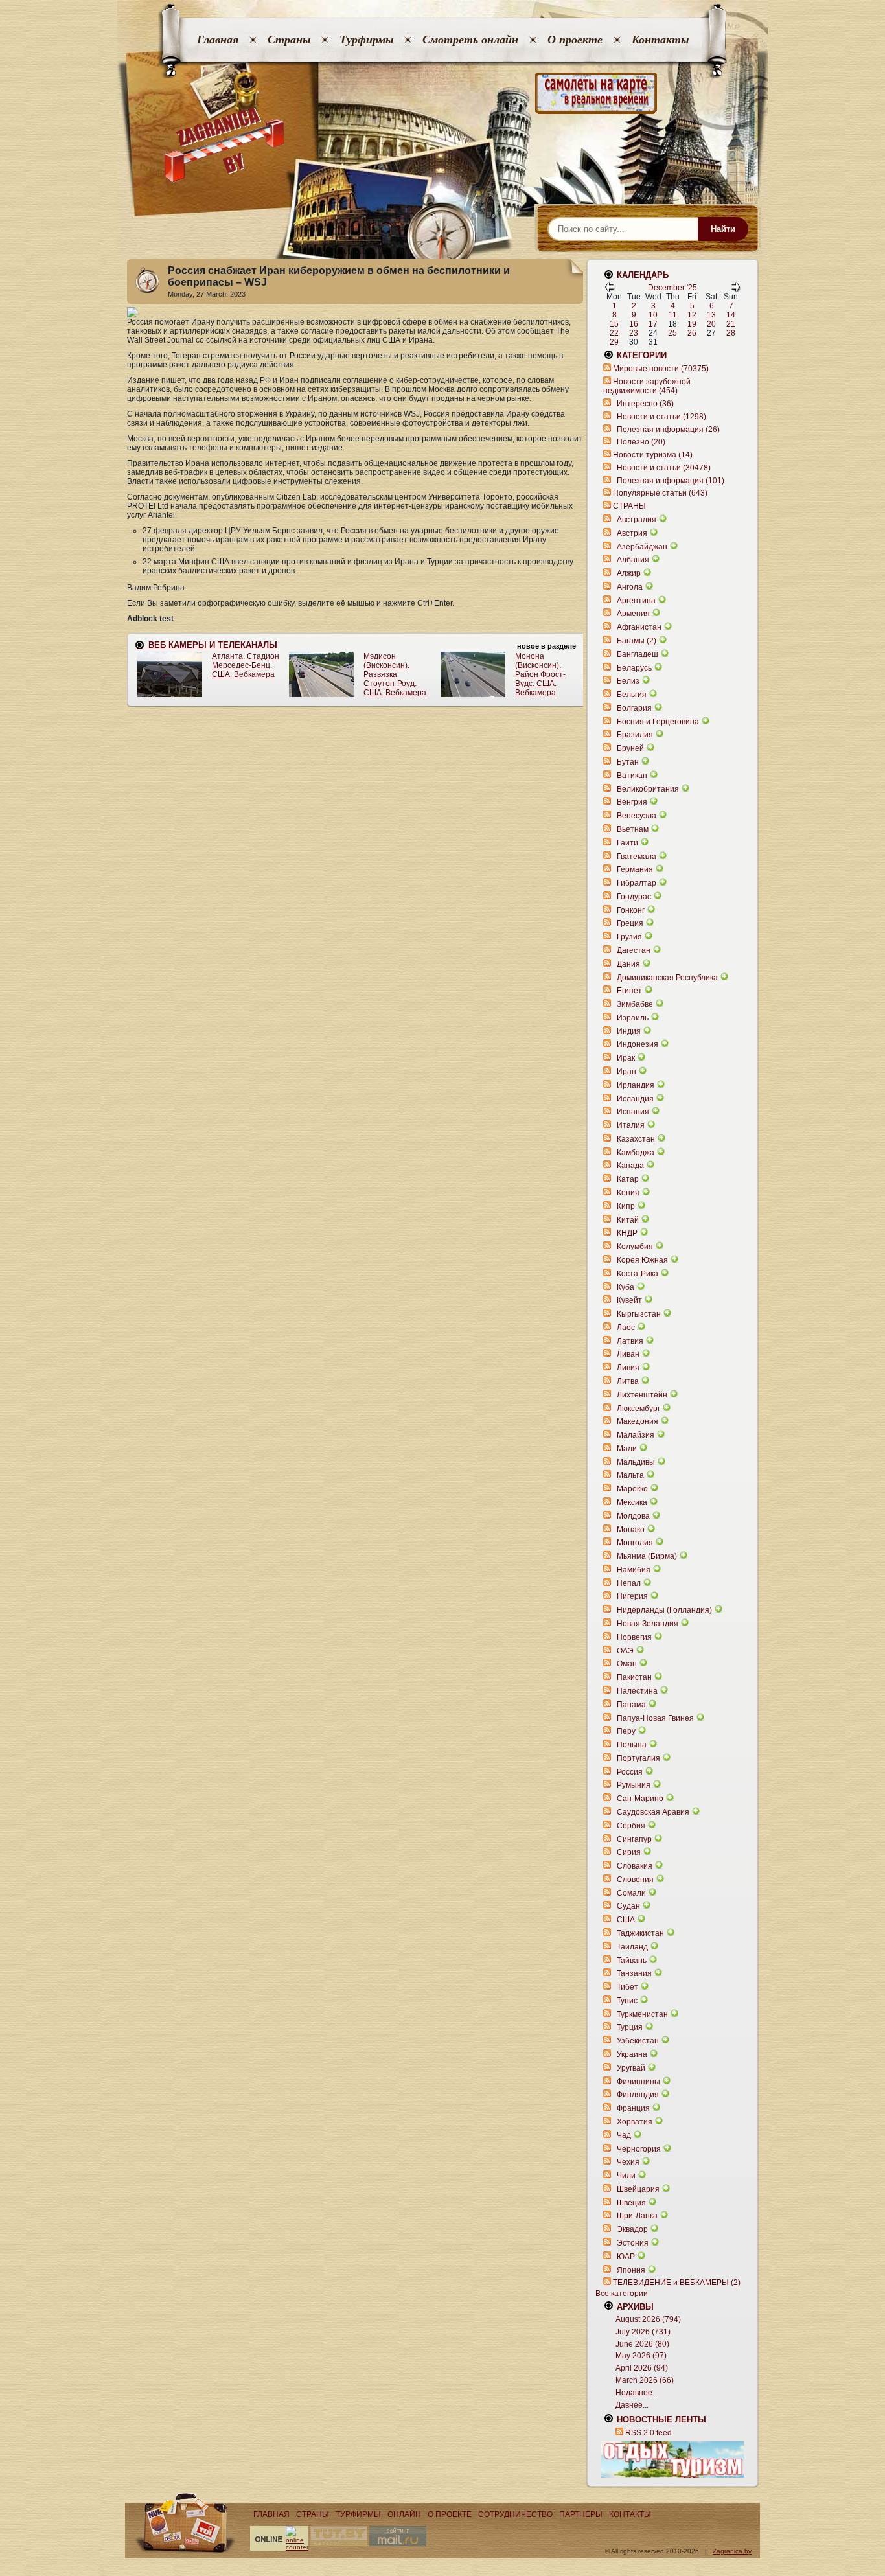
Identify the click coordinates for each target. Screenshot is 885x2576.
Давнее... (632, 2405)
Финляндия (638, 2095)
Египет (629, 991)
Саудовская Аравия (653, 1812)
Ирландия (636, 1085)
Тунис (627, 2001)
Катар (628, 1179)
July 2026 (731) (643, 2332)
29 (614, 342)
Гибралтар (637, 883)
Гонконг (631, 910)
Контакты (660, 40)
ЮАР (626, 2257)
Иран (626, 1072)
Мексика (632, 1502)
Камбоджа (636, 1153)
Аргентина (636, 601)
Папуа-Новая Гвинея (655, 1718)
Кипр (626, 1206)
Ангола (630, 587)
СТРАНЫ (629, 506)
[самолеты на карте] (442, 94)
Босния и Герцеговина (658, 722)
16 (634, 324)
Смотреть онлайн (470, 40)
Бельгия (632, 695)
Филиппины (638, 2082)
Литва (628, 1381)
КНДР (627, 1233)
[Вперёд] (735, 290)
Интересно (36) (645, 404)
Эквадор (632, 2229)
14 (731, 315)
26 (692, 333)
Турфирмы (366, 40)
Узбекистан (638, 2041)
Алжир (629, 573)
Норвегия (634, 1637)
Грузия (629, 937)
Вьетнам (633, 829)
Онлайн (404, 2514)
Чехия (628, 2162)
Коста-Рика (638, 1274)
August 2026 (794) (648, 2319)
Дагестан (634, 950)
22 (614, 333)
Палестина (637, 1691)
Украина (632, 2054)
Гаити (627, 843)
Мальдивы (636, 1462)
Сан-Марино (640, 1799)
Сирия (629, 1852)
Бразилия (635, 735)
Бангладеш (638, 654)
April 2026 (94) (642, 2368)
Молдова (633, 1516)
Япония (631, 2270)
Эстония (633, 2243)
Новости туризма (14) (653, 455)
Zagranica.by (732, 2551)
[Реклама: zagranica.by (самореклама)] (672, 2459)
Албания (633, 560)
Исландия (636, 1099)
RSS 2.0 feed (649, 2433)
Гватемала (637, 857)
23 (634, 333)
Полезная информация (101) (671, 481)
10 (653, 315)
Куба (626, 1287)
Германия (635, 869)
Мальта (630, 1475)
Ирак (626, 1058)
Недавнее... (637, 2393)
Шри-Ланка (637, 2216)
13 (711, 315)
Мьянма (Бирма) (647, 1556)
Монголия (635, 1543)
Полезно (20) (641, 442)
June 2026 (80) (642, 2344)
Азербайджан (642, 547)
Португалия (638, 1758)
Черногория (639, 2149)
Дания (628, 964)
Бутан (628, 762)
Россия (630, 1772)
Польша (632, 1745)
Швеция (631, 2203)
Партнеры (581, 2514)
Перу (626, 1731)
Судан (628, 1906)
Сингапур (634, 1839)
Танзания (634, 1973)
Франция (633, 2108)
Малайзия (636, 1435)
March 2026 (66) (645, 2380)
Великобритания (648, 789)
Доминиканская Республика (667, 978)
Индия (629, 1031)
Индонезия (638, 1044)
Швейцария (638, 2189)
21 (731, 324)
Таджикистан (640, 1933)
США (626, 1920)
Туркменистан (642, 2014)
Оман (627, 1664)
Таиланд (632, 1947)
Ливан (628, 1354)
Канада (630, 1166)
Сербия (631, 1826)
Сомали (631, 1893)
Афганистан (639, 627)
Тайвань (632, 1961)
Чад (624, 2135)
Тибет (627, 1987)
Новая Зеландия (648, 1624)
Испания (633, 1112)
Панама (631, 1705)
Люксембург (638, 1409)
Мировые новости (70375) (661, 369)
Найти (723, 229)
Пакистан (634, 1677)
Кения (628, 1193)
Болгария (634, 708)
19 (692, 324)
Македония (638, 1421)
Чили (626, 2176)
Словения (635, 1880)
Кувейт (629, 1300)
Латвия (630, 1341)
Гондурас (634, 897)
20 (711, 324)
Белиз (628, 681)
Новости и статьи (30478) (664, 468)
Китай (628, 1220)
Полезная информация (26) (668, 430)
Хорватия (635, 2122)
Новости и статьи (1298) (661, 417)
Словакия (635, 1866)
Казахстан (636, 1139)
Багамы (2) (637, 641)
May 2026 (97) (641, 2356)
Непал (629, 1583)
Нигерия (632, 1596)
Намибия (634, 1570)
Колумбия (635, 1247)
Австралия (637, 520)
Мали (627, 1449)
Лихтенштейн (642, 1395)
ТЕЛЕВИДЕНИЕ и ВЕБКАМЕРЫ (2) (677, 2283)
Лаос (626, 1328)
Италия (631, 1125)
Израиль (633, 1018)
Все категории (622, 2294)
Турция (630, 2027)
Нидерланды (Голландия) (664, 1610)
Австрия (632, 533)
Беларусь (634, 668)
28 (731, 333)
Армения (633, 614)
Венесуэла (637, 816)
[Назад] (610, 290)
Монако (631, 1530)
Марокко (632, 1489)
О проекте (575, 40)
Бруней (630, 748)
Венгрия (632, 802)
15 (614, 324)
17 (653, 324)
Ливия (628, 1368)
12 (692, 315)
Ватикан (632, 776)
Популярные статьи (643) (660, 493)
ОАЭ (625, 1651)
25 (672, 333)
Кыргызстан (639, 1314)
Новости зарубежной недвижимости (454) (647, 386)
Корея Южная (642, 1260)
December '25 (672, 288)
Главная (218, 40)
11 (673, 315)
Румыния (634, 1785)
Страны (289, 40)
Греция (630, 923)
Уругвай (631, 2068)
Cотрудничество (515, 2514)
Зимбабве (635, 1004)
